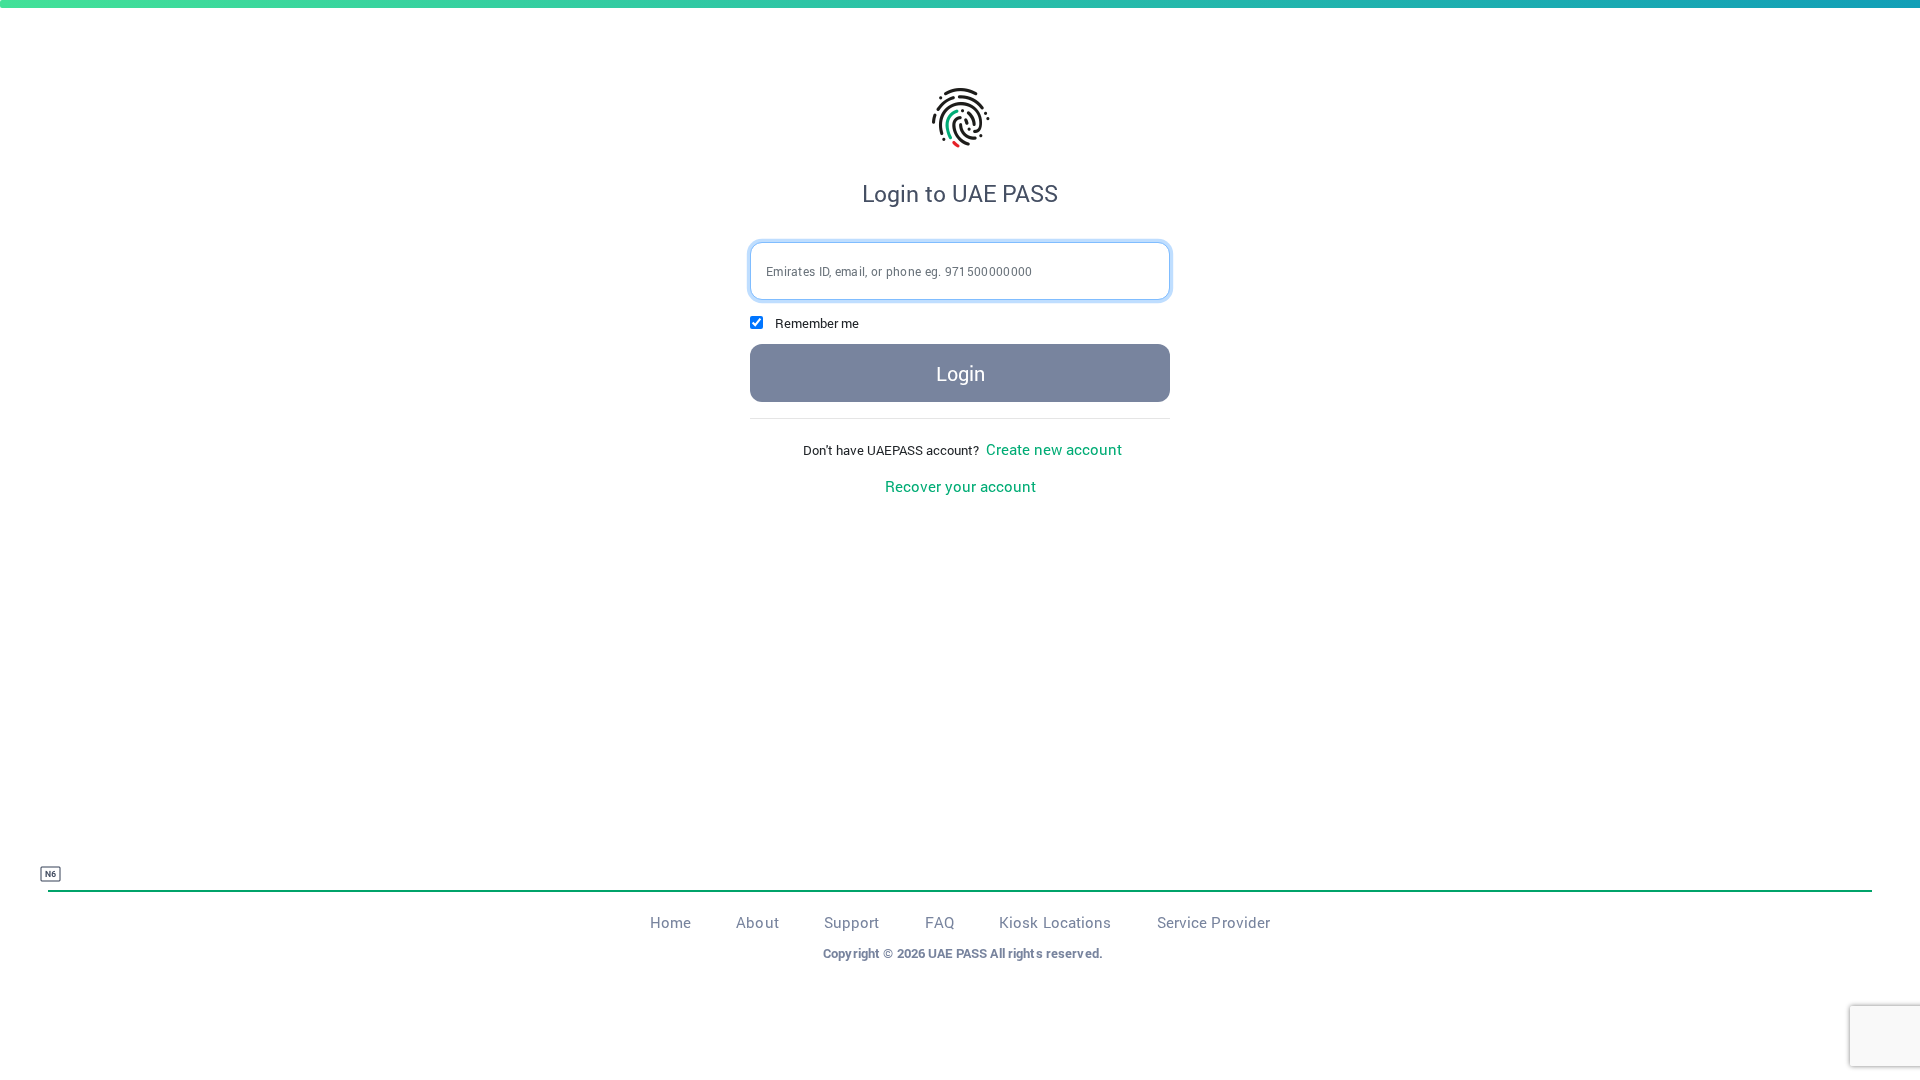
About (757, 922)
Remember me (817, 323)
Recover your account (960, 486)
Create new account (1052, 449)
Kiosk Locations (1055, 922)
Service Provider (1214, 922)
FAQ (939, 922)
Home (670, 922)
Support (852, 922)
